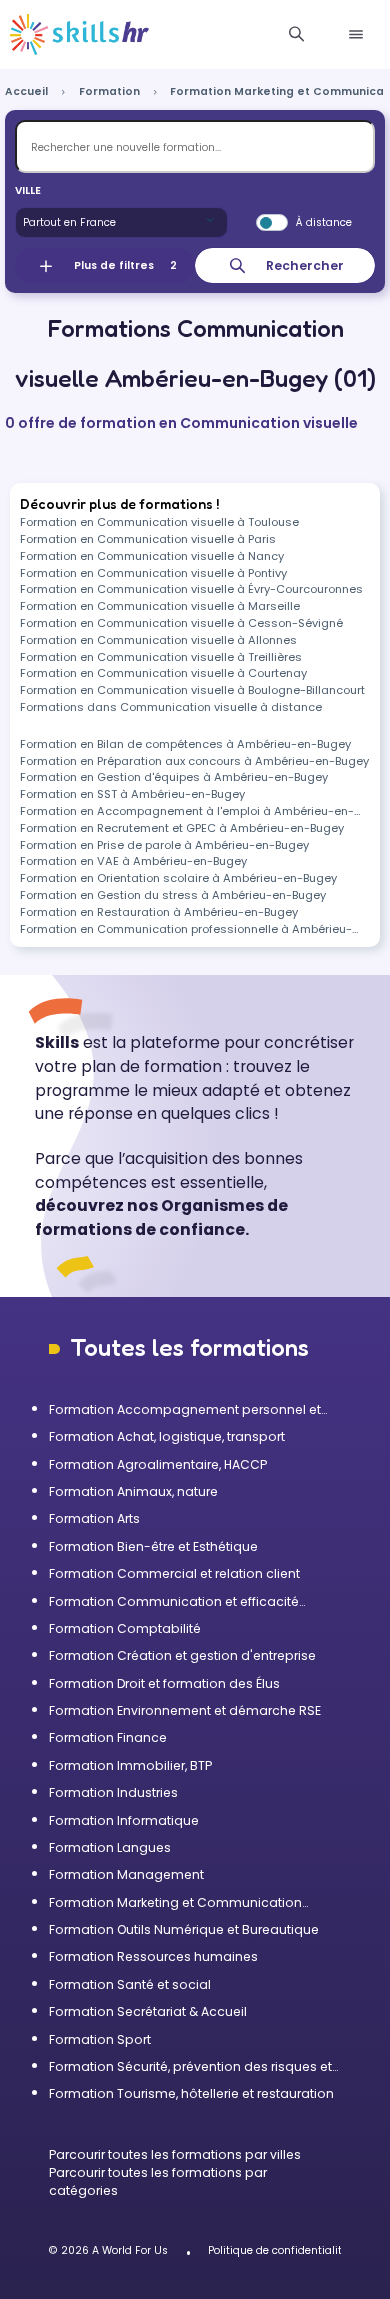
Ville (28, 190)
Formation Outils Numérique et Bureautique (184, 1929)
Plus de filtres (125, 265)
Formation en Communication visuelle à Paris (148, 539)
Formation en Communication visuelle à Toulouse (159, 522)
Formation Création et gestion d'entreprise (182, 1655)
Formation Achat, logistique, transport (167, 1436)
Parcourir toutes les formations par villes (175, 2154)
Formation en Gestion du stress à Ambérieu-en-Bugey (173, 895)
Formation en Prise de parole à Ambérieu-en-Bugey (164, 845)
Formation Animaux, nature (133, 1491)
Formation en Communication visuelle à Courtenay (163, 673)
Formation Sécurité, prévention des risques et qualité (190, 2067)
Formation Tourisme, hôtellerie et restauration (191, 2093)
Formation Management (126, 1874)
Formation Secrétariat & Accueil (148, 2011)
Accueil (26, 91)
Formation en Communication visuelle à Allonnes (158, 640)
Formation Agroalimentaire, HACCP (158, 1464)
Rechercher (305, 265)
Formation (109, 91)
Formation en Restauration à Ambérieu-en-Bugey (159, 912)
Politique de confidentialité (278, 2250)
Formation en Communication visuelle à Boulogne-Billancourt (192, 690)
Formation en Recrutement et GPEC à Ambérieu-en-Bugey (182, 828)
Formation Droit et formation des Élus (164, 1683)
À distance (324, 222)
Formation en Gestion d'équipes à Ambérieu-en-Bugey (174, 777)
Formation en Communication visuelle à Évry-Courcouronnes (191, 589)
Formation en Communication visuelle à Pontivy (153, 573)
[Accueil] (79, 35)
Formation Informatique (124, 1820)
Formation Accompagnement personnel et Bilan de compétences (185, 1410)
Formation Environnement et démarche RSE (185, 1710)
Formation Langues (110, 1847)
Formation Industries (113, 1792)
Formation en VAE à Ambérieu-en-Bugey (133, 861)
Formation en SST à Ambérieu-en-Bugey (132, 794)
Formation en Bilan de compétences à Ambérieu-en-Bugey (185, 744)
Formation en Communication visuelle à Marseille (160, 606)
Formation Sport (100, 2039)
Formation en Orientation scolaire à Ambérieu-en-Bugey (178, 878)
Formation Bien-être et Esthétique (153, 1546)
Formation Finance (108, 1737)
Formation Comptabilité (125, 1628)
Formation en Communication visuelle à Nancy (152, 556)
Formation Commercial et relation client (174, 1573)
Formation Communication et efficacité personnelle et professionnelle (174, 1602)
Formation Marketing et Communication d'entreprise (175, 1903)
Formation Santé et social (130, 1984)
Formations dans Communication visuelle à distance (171, 707)
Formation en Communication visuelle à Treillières (161, 657)
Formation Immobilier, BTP (130, 1765)
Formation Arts (94, 1518)
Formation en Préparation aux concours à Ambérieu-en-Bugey (194, 761)
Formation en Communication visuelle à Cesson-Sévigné (181, 623)
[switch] (272, 223)
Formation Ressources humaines (153, 1956)
